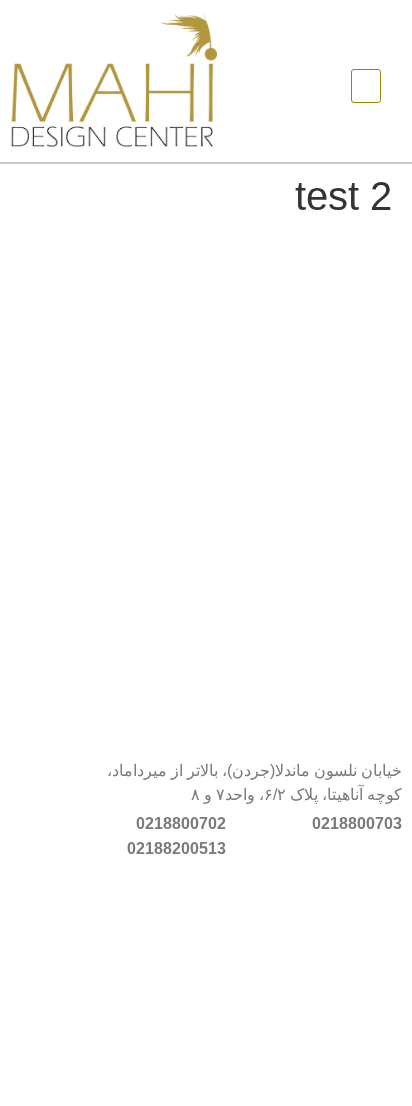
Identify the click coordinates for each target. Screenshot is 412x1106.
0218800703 (357, 823)
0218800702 (181, 823)
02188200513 (176, 848)
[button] (366, 86)
